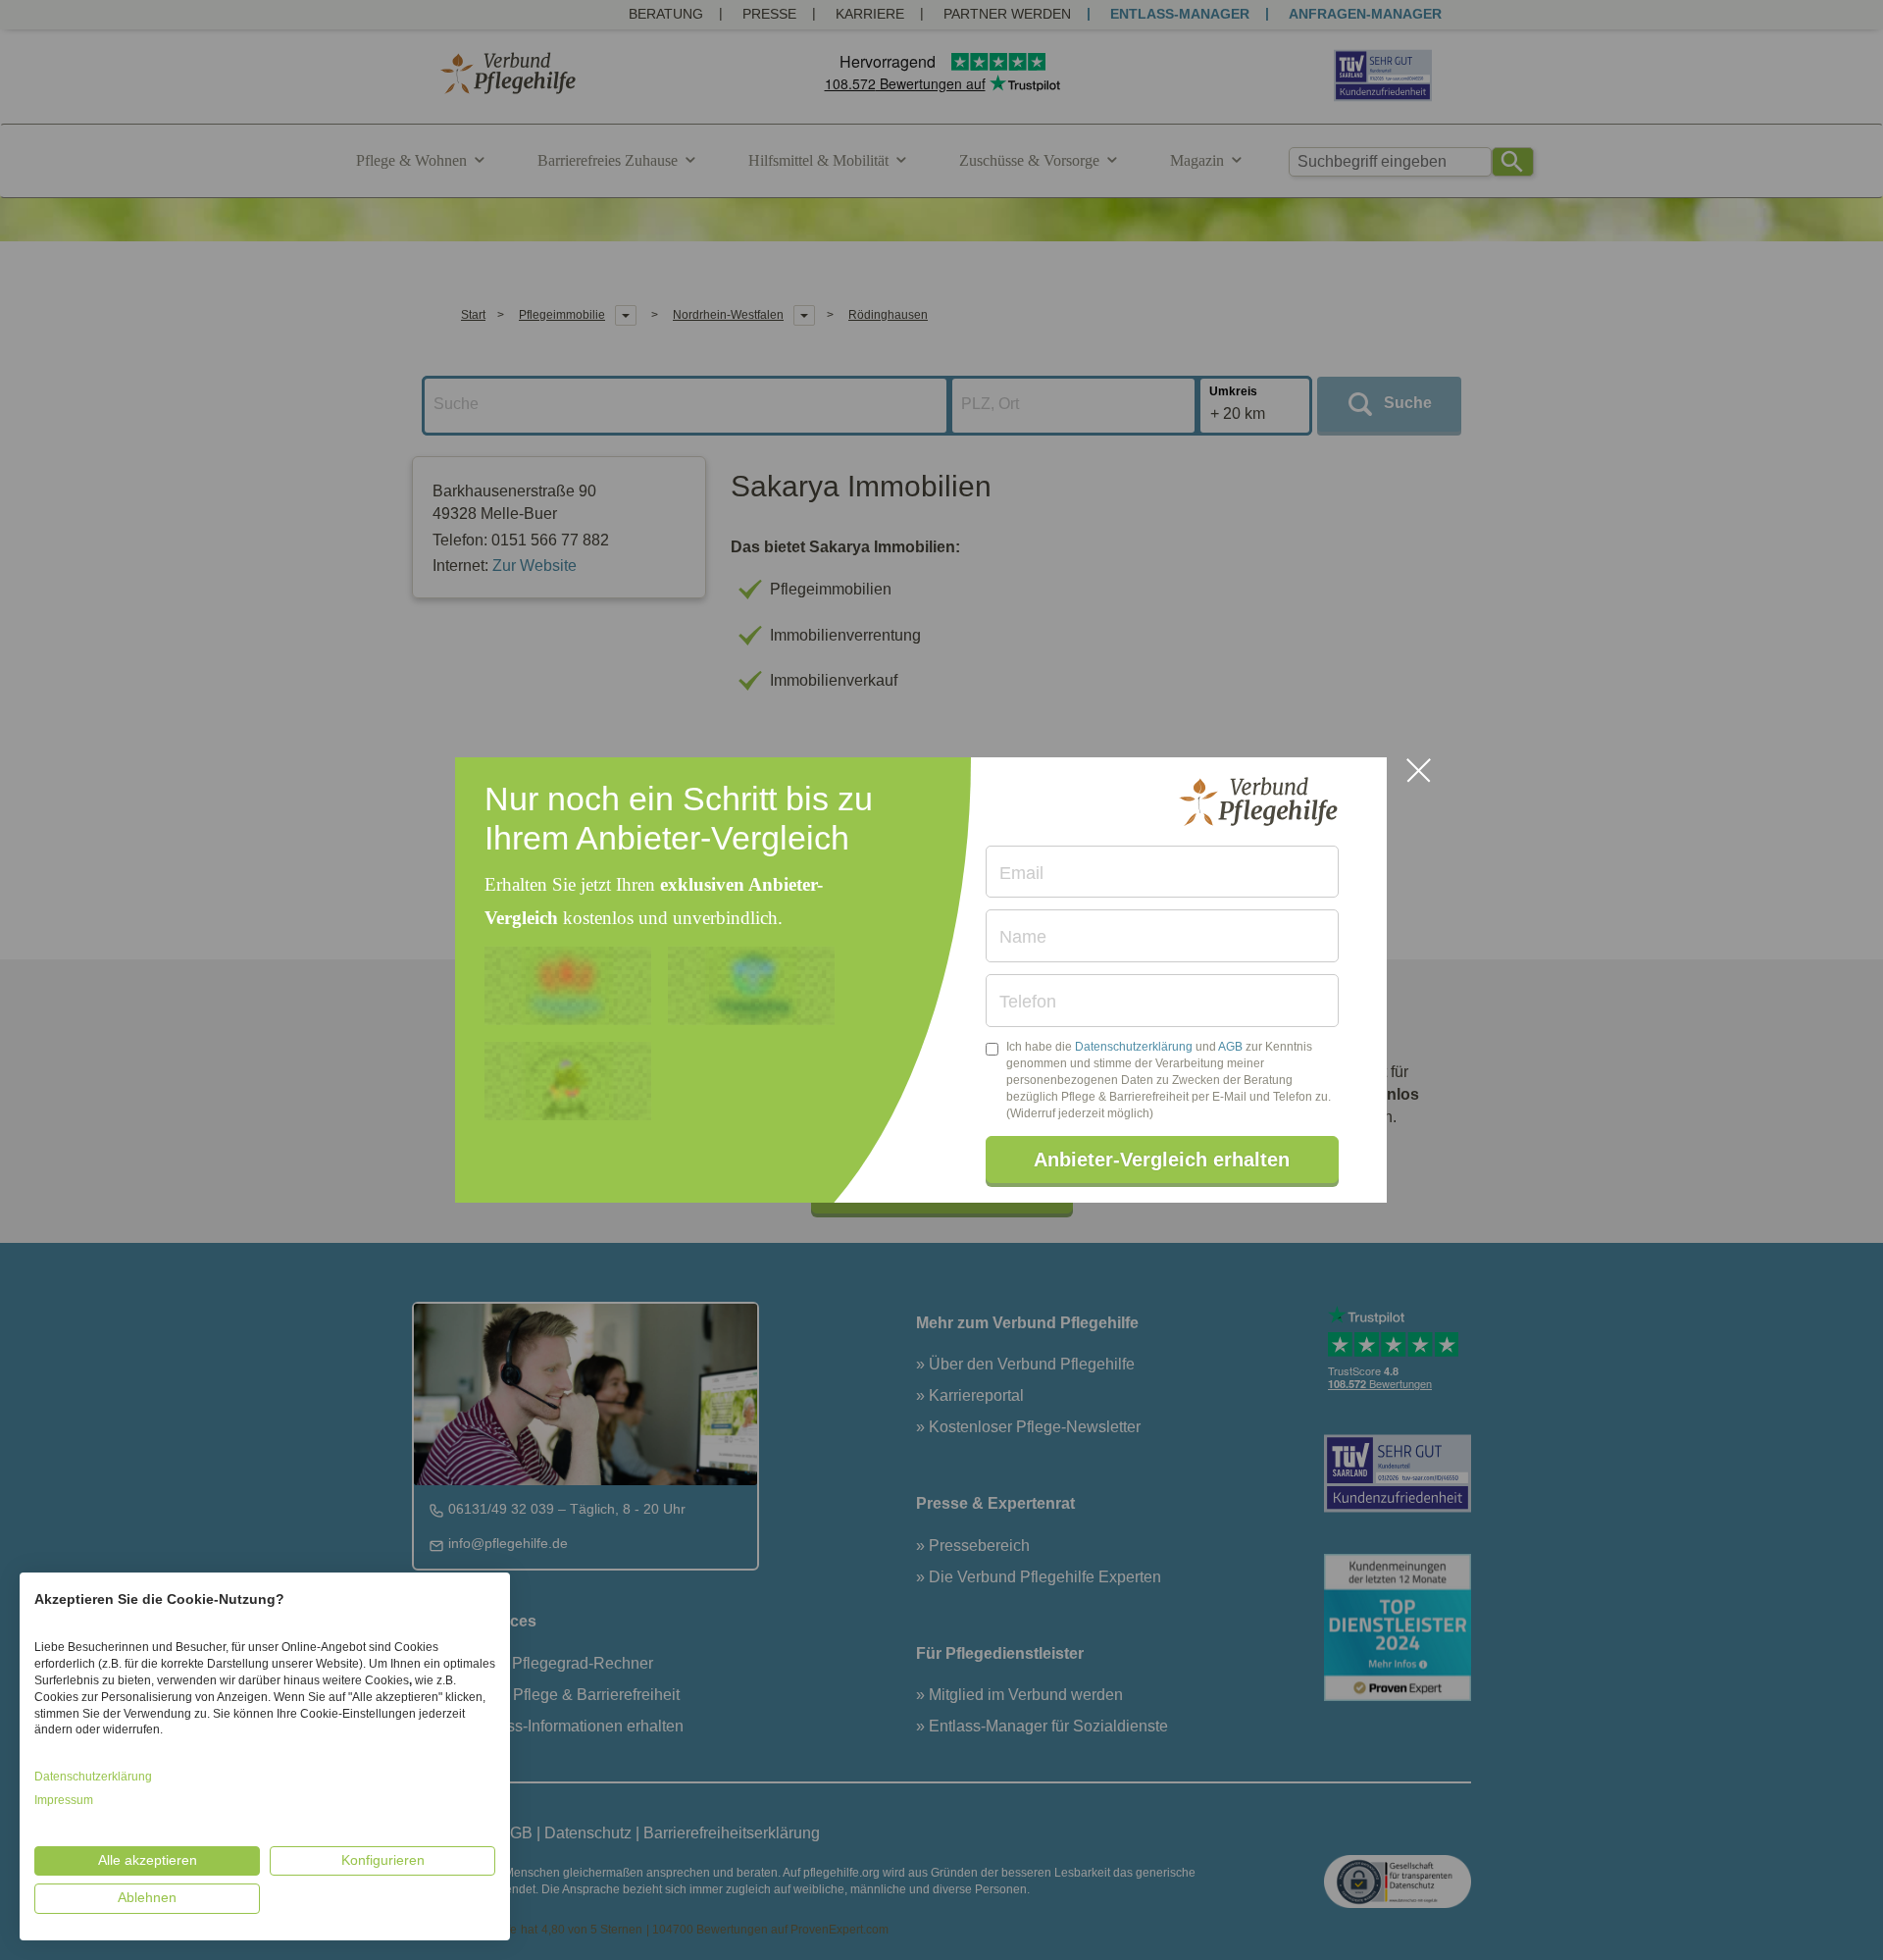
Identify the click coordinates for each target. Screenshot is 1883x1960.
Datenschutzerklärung (1134, 1047)
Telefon (1028, 1002)
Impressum (64, 1800)
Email (1021, 873)
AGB (1230, 1047)
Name (1023, 937)
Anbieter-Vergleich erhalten (1162, 1160)
